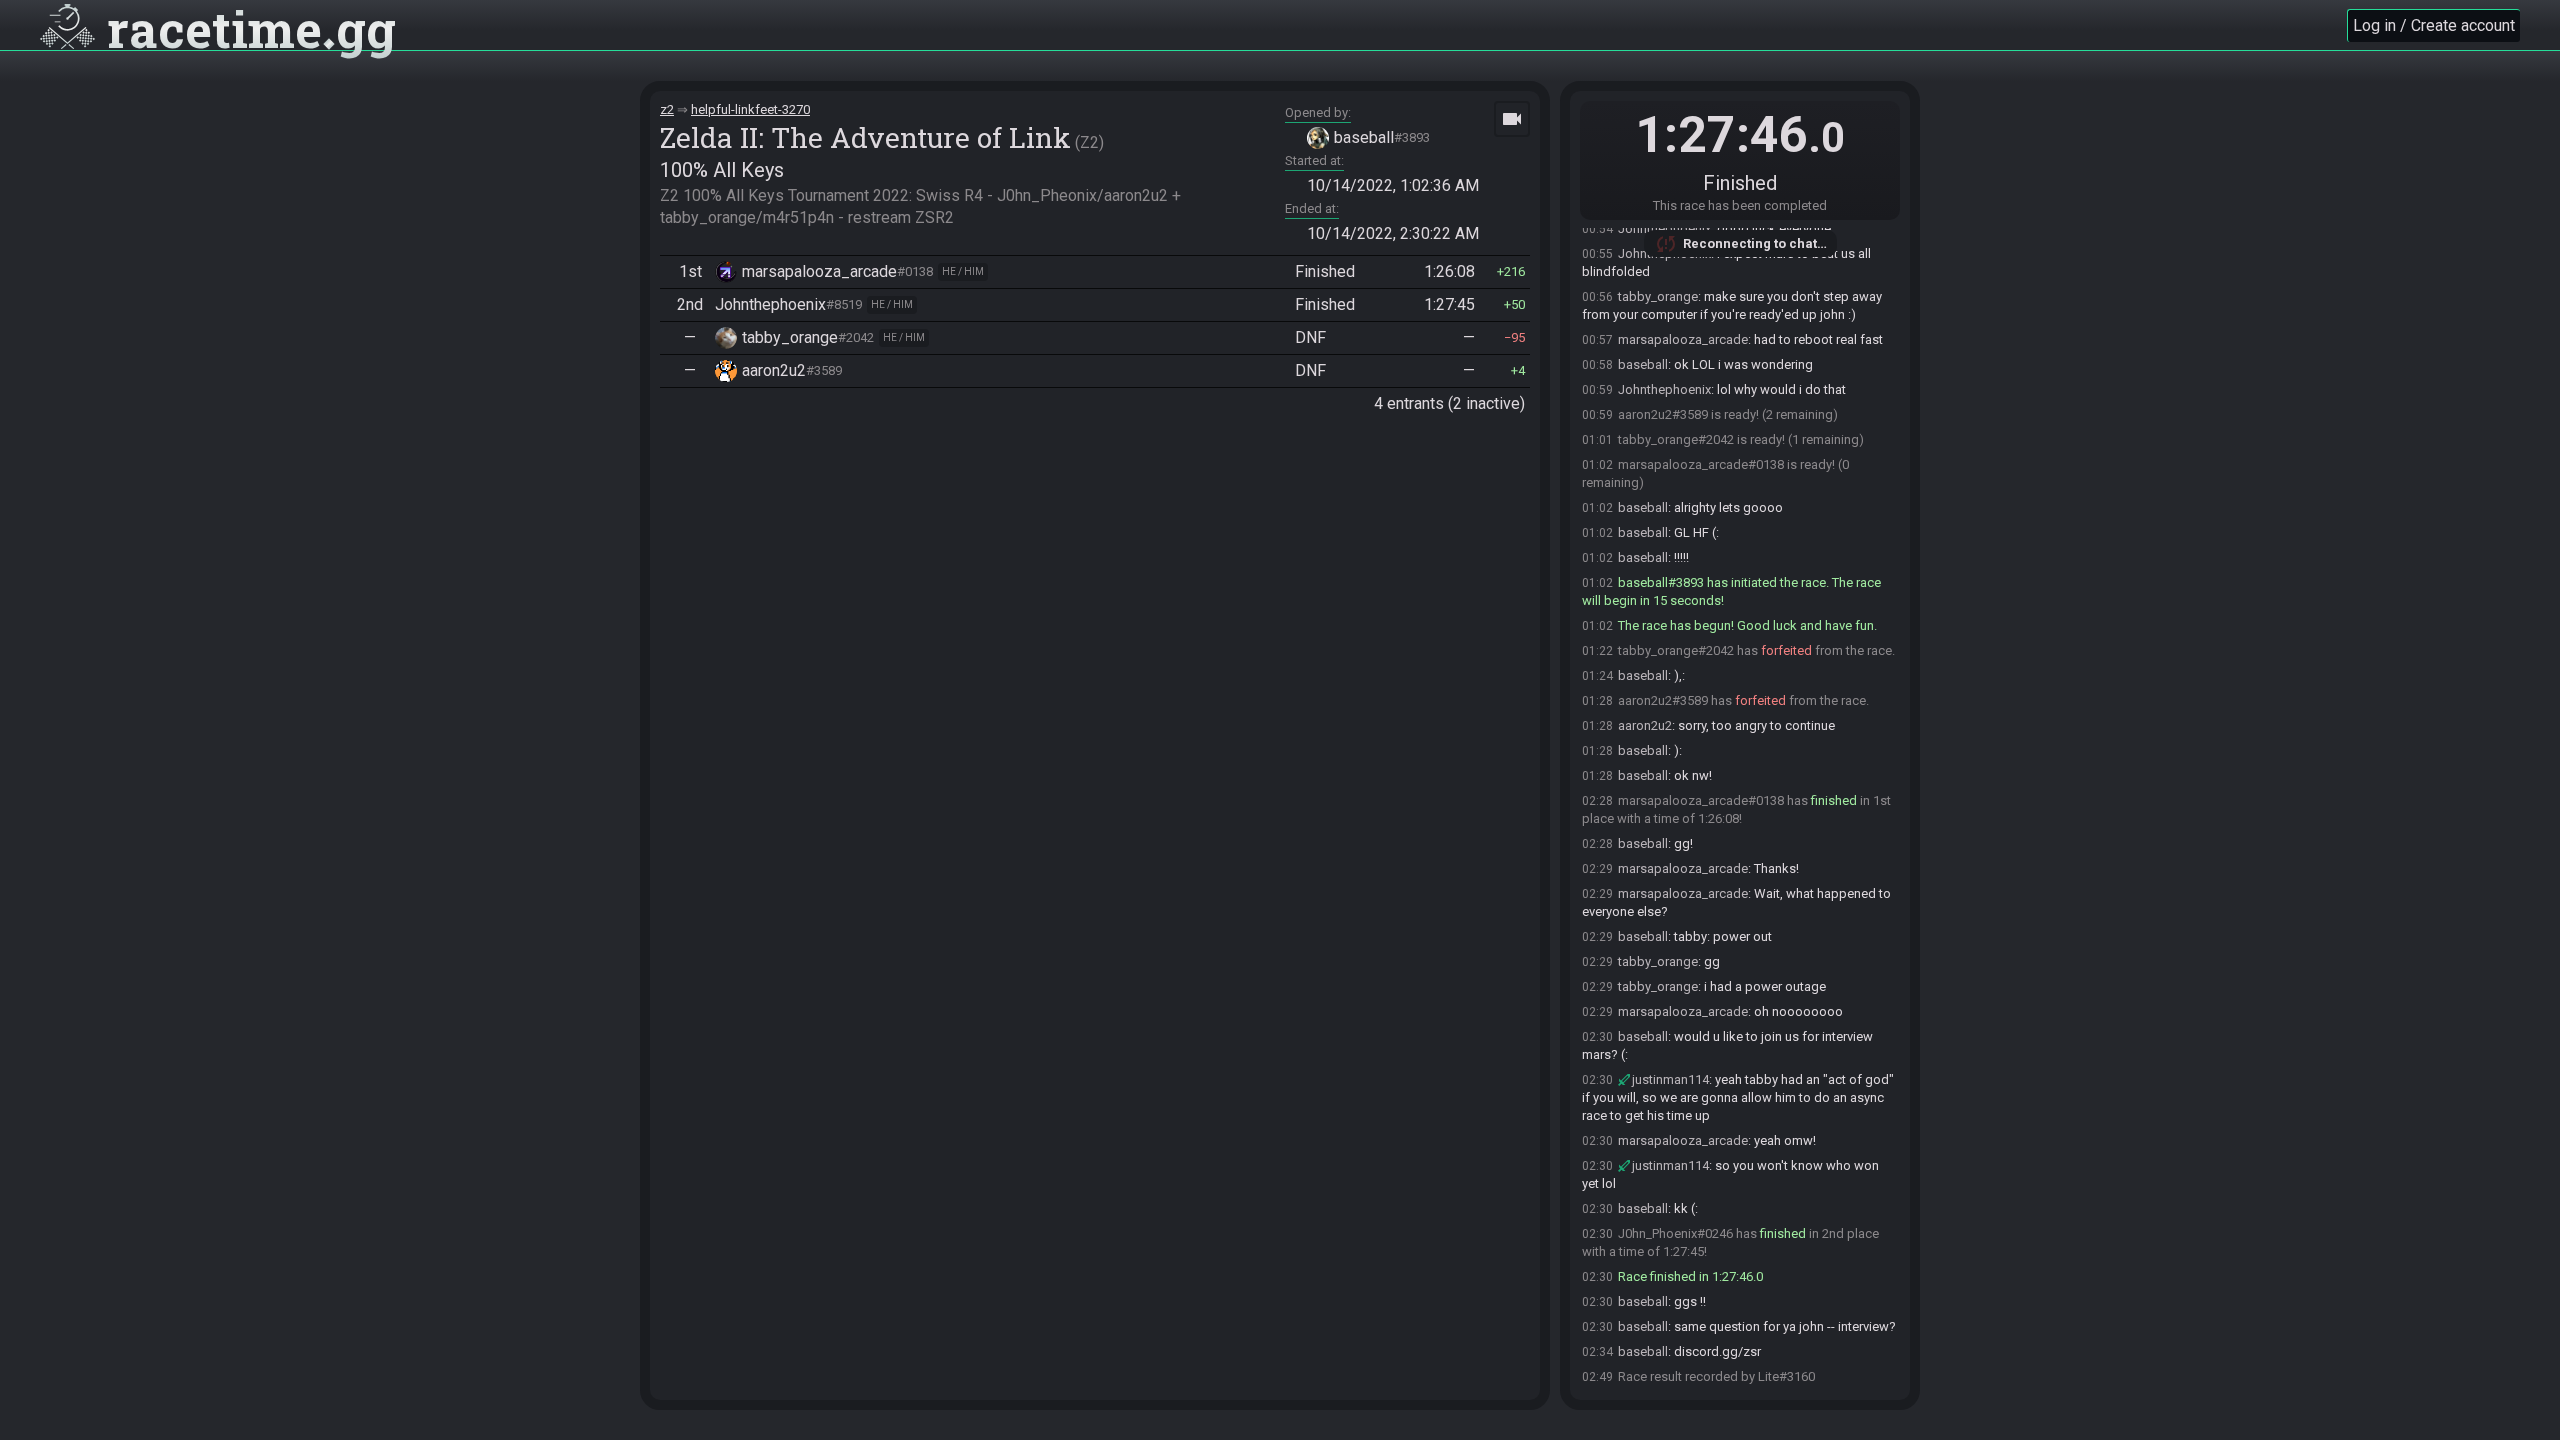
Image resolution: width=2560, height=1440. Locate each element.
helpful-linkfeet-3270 (750, 109)
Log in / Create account (2434, 25)
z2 (667, 109)
